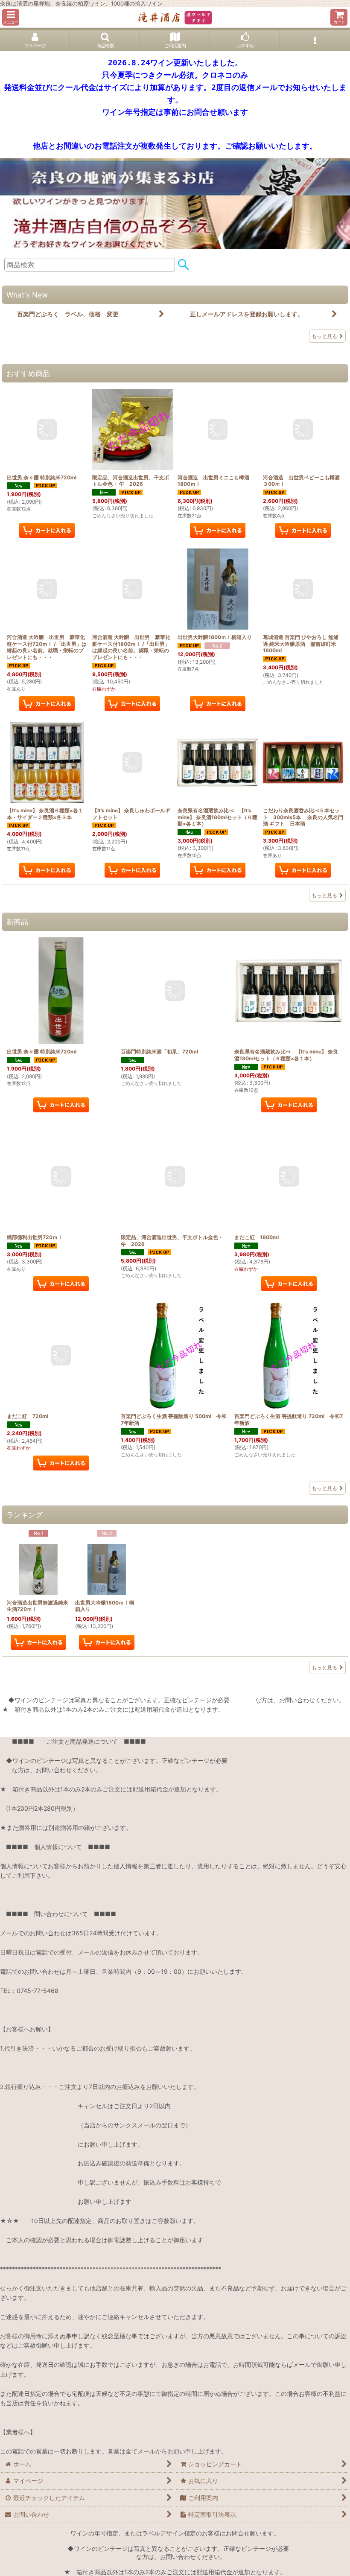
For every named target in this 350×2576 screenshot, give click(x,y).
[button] (11, 17)
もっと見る (324, 336)
